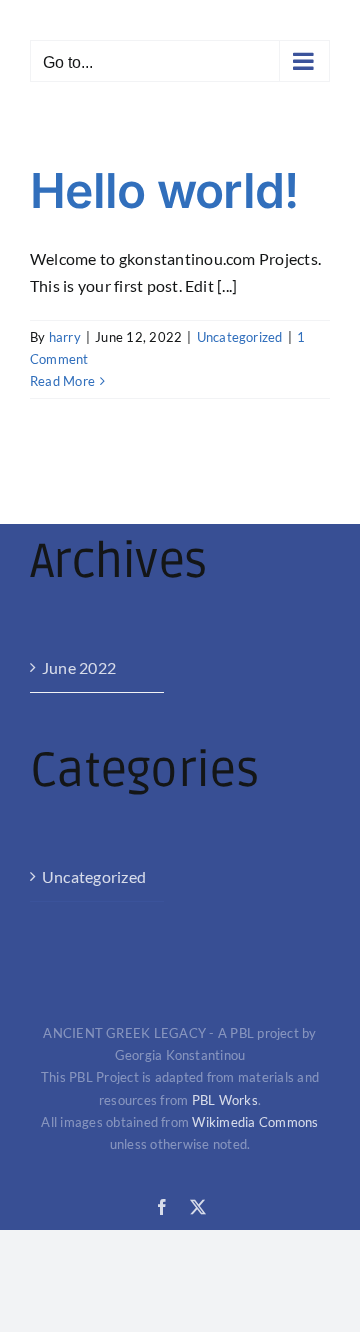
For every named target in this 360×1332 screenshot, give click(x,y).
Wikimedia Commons (255, 1122)
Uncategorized (240, 337)
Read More (62, 381)
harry (65, 337)
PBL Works (225, 1100)
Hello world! (164, 190)
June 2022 (79, 667)
